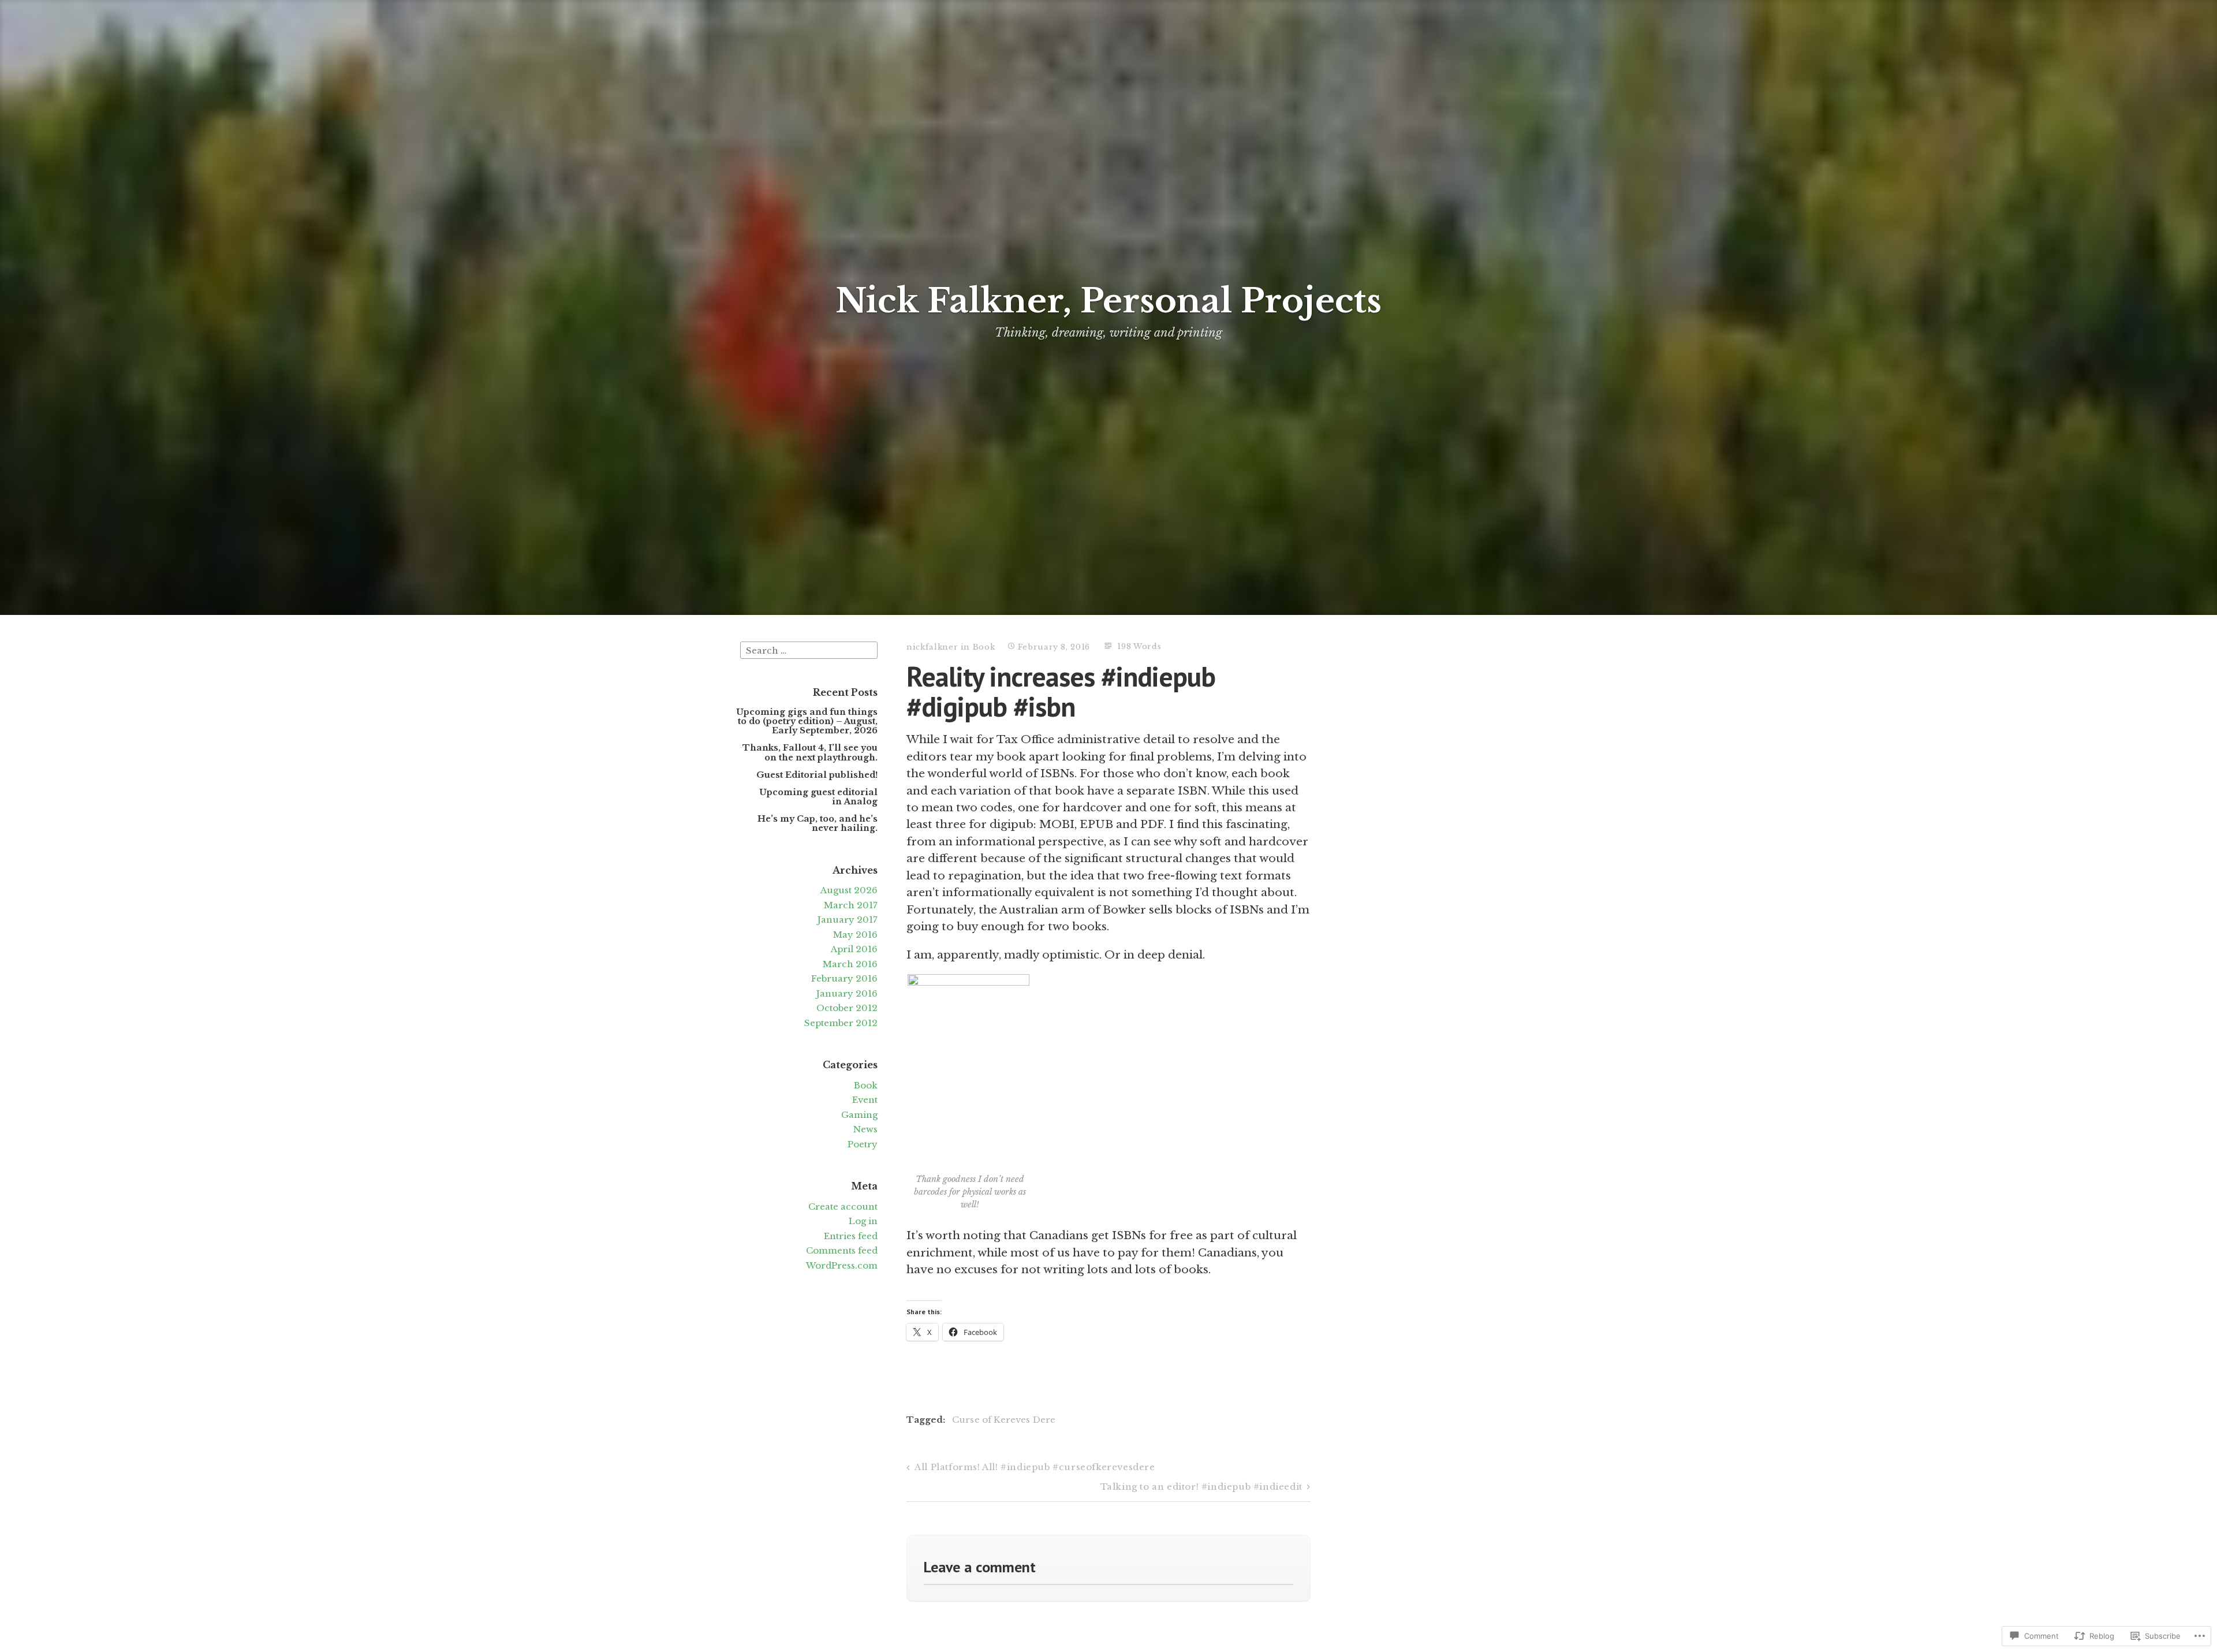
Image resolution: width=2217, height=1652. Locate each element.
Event (865, 1100)
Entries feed (851, 1236)
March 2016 (850, 964)
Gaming (859, 1115)
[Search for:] (809, 649)
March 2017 (851, 905)
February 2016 (844, 978)
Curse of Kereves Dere (1004, 1420)
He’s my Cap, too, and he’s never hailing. (818, 823)
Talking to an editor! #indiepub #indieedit (1201, 1487)
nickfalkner (932, 647)
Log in (863, 1221)
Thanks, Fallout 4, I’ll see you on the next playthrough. (810, 752)
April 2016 (854, 949)
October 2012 (847, 1008)
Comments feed (842, 1250)
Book (866, 1085)
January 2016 (847, 993)
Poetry (863, 1144)
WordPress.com (842, 1265)
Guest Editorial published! (817, 775)
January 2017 (848, 920)
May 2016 (855, 935)
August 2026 (849, 890)
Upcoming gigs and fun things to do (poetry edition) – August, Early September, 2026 (807, 721)
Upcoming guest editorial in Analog (818, 797)
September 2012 (841, 1023)
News (865, 1129)
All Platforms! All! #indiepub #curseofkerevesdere (1035, 1467)
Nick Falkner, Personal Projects (1108, 301)
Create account (843, 1207)
